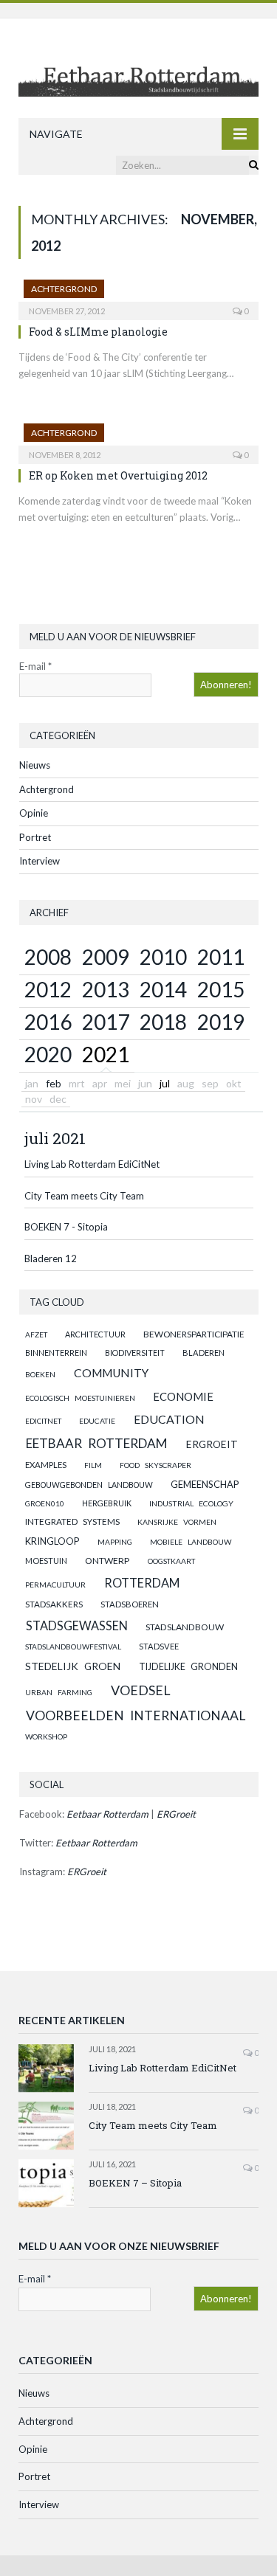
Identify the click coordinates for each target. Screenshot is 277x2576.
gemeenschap (205, 1484)
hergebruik (107, 1503)
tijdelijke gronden (188, 1667)
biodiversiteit (135, 1353)
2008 (48, 957)
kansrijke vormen (177, 1522)
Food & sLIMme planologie (98, 332)
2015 (221, 989)
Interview (40, 861)
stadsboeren (130, 1604)
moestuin (46, 1561)
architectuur (95, 1334)
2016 (48, 1022)
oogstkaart (171, 1561)
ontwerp (107, 1561)
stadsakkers (54, 1604)
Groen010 (45, 1503)
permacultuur (55, 1585)
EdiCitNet (43, 1421)
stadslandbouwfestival (73, 1647)
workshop (46, 1737)
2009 (106, 957)
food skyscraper (155, 1465)
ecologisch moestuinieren (80, 1398)
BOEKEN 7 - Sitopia (66, 1227)
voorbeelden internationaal (136, 1715)
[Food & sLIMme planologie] (138, 295)
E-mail (35, 666)
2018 (163, 1022)
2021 (106, 1054)
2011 (221, 957)
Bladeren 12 (51, 1258)
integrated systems (72, 1521)
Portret (35, 837)
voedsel (141, 1690)
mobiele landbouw (191, 1542)
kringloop (52, 1541)
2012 (48, 989)
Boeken (40, 1374)
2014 (163, 989)
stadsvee (159, 1646)
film (93, 1465)
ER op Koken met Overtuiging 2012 (118, 475)
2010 (163, 957)
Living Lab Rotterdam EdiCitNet (92, 1164)
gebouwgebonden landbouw (89, 1485)
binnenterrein (56, 1353)
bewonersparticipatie (194, 1334)
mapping (115, 1542)
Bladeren (204, 1353)
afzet (36, 1334)
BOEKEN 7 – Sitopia (135, 2183)
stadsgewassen (77, 1625)
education (169, 1419)
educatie (97, 1421)
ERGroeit (212, 1444)
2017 (106, 1022)
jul (165, 1083)
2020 (48, 1054)
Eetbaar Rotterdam (97, 1443)
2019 (221, 1022)
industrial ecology (191, 1503)
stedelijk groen (73, 1666)
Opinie (34, 813)
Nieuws (35, 765)
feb (54, 1083)
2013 (106, 989)
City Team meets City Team (84, 1196)
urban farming (59, 1692)
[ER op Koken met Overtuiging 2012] (138, 439)
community (111, 1373)
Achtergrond (64, 289)
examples (46, 1465)
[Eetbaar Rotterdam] (138, 70)
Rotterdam (142, 1583)
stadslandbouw (185, 1627)
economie (183, 1396)
